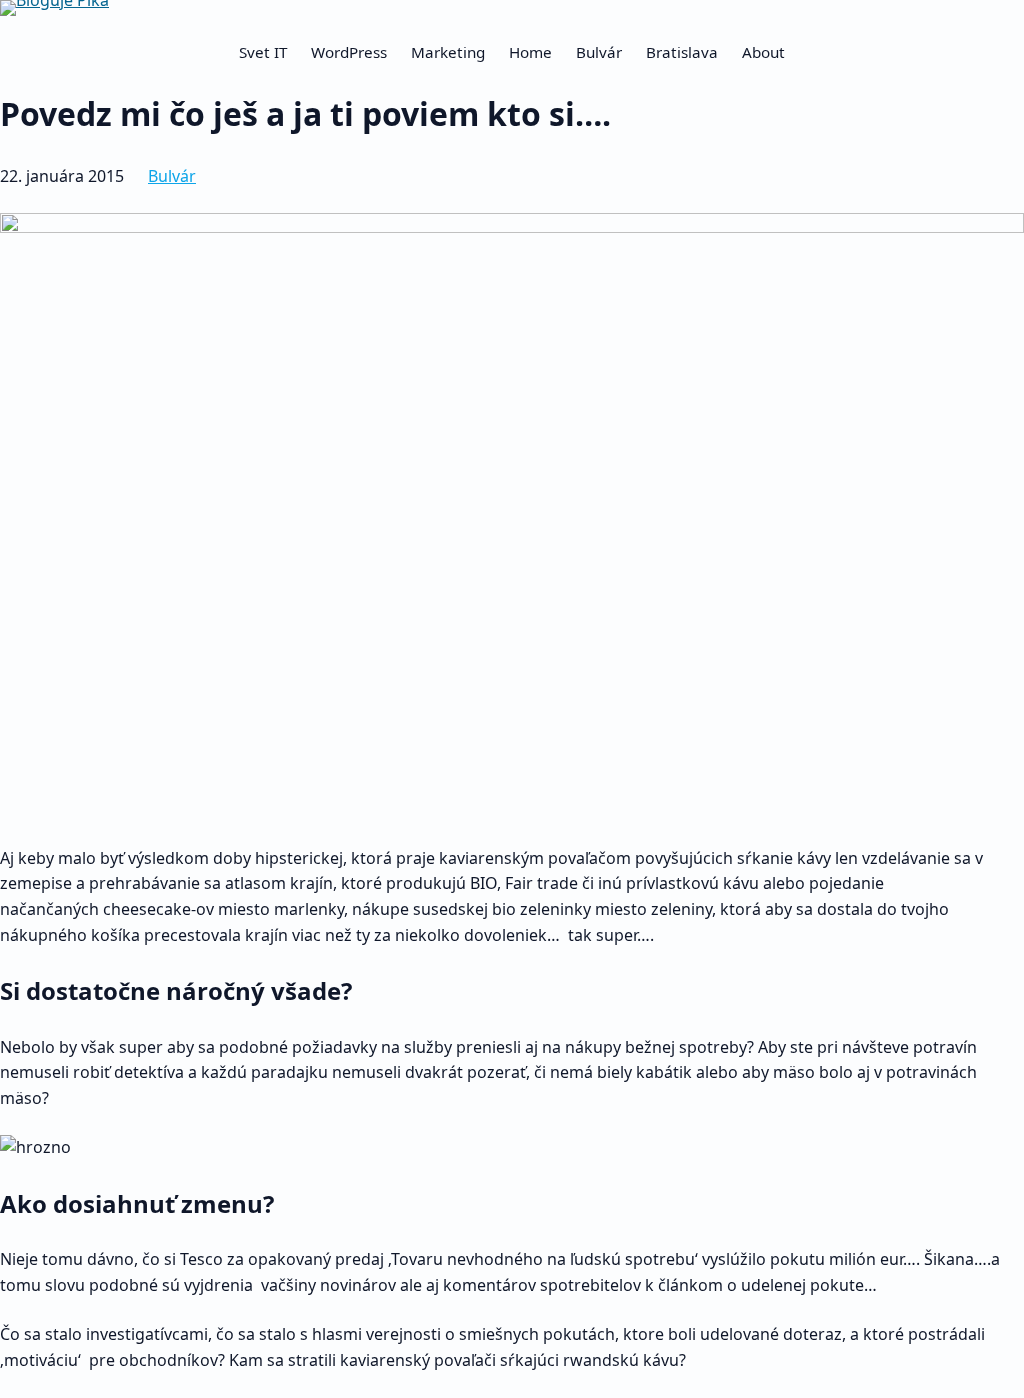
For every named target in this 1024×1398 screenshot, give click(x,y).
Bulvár (172, 176)
